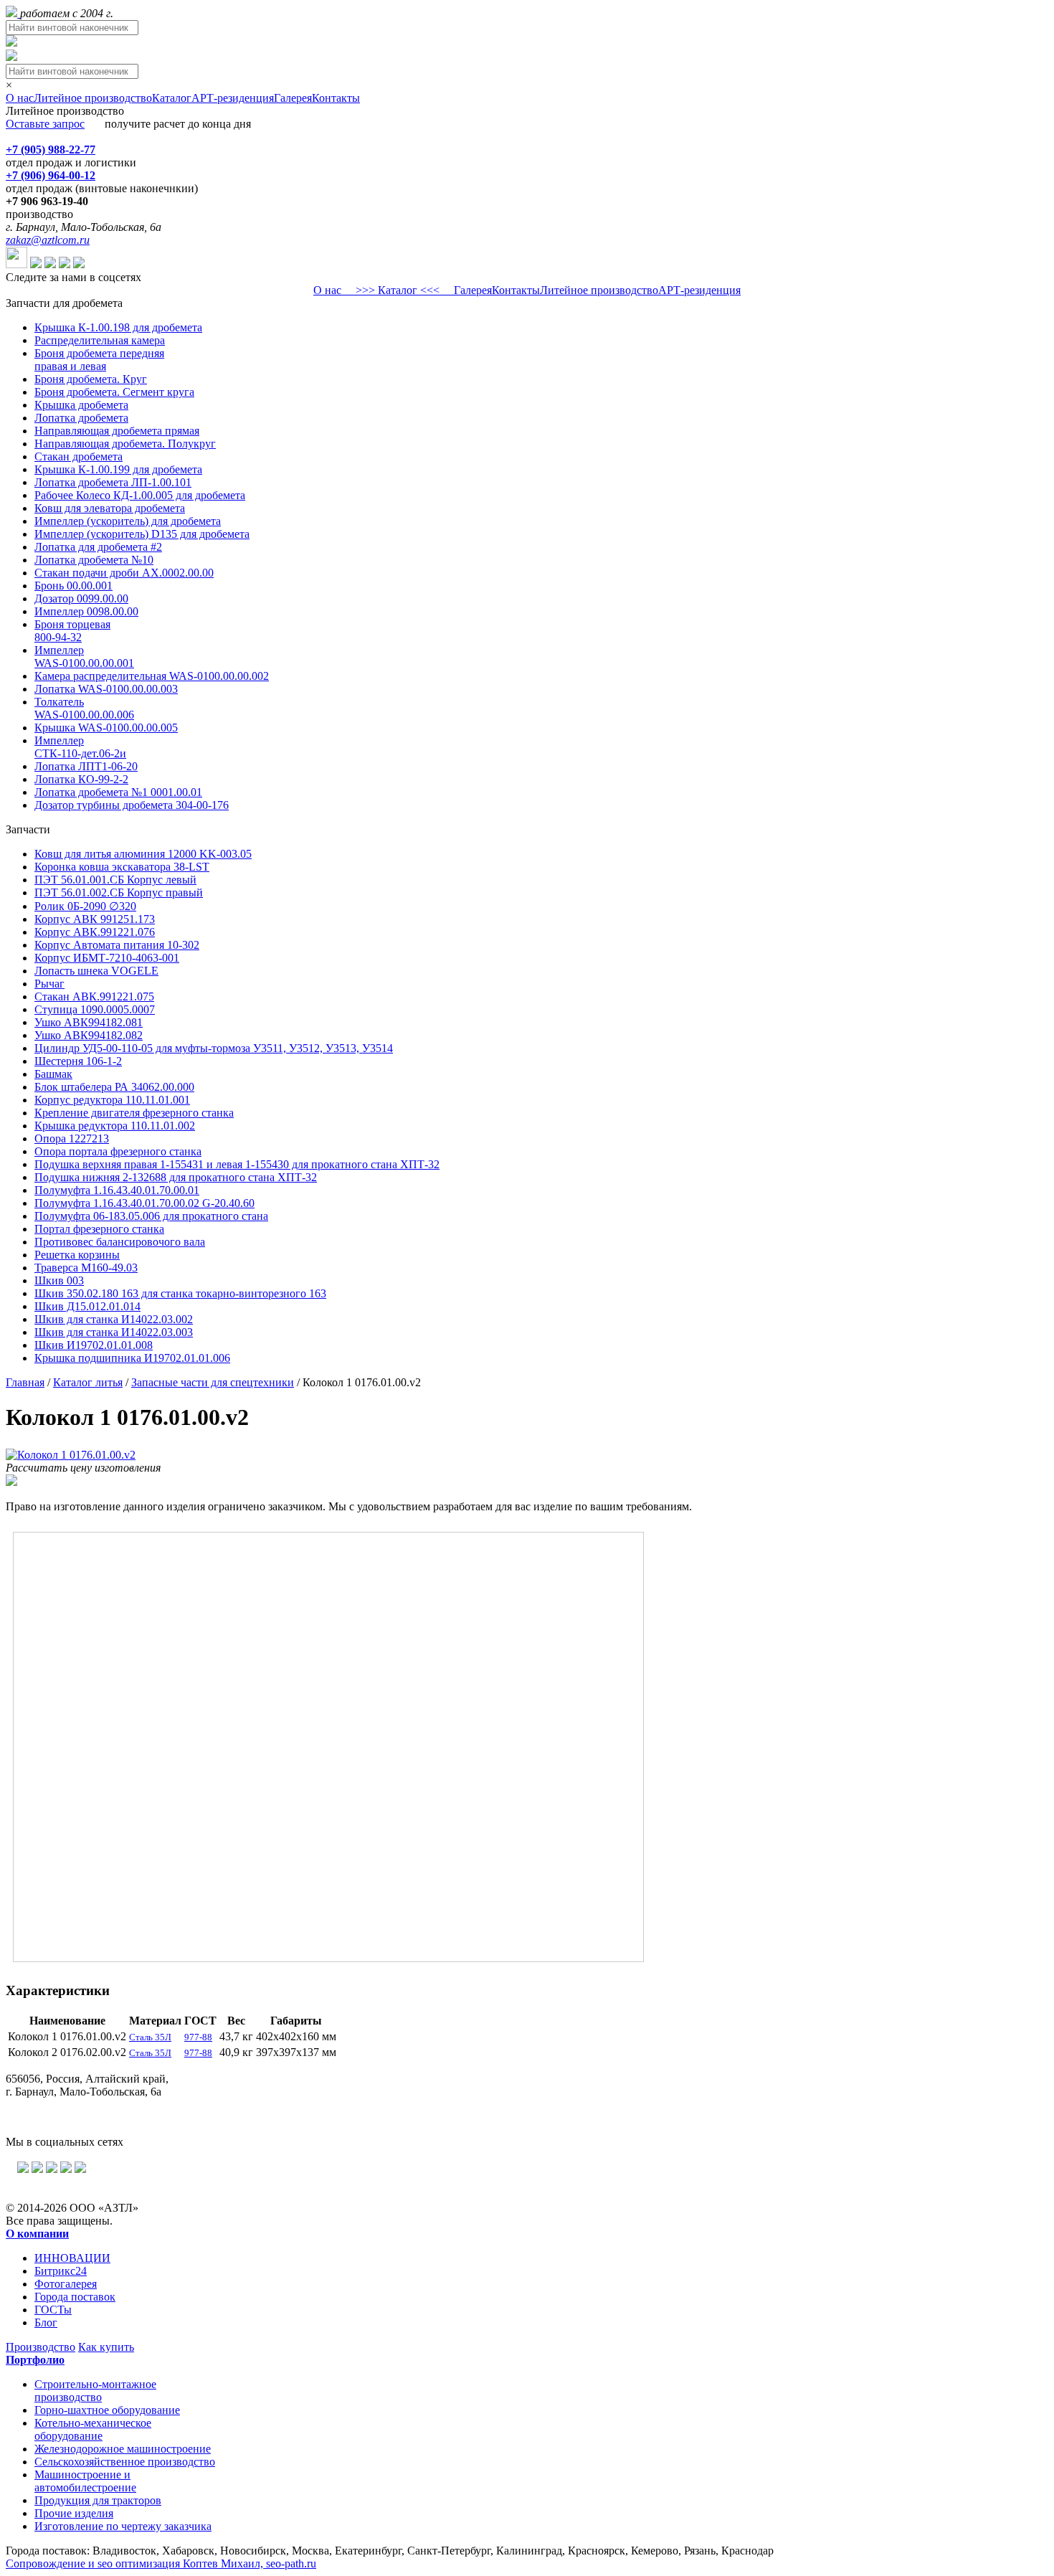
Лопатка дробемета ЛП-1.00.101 (113, 482)
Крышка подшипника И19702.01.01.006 (132, 1358)
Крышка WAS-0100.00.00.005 (106, 728)
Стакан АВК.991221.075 (94, 996)
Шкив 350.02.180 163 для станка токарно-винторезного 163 (180, 1293)
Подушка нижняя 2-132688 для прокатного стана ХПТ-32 (176, 1177)
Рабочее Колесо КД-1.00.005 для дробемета (140, 495)
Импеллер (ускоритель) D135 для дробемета (142, 534)
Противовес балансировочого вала (120, 1242)
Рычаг (49, 984)
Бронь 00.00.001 (73, 586)
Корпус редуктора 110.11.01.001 (112, 1100)
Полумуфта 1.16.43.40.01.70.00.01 (117, 1190)
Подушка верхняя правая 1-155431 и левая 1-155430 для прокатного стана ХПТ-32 (237, 1164)
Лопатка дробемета (81, 418)
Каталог (172, 98)
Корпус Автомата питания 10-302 (117, 945)
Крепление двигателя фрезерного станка (134, 1113)
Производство (41, 2347)
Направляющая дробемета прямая (117, 431)
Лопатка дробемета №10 (94, 560)
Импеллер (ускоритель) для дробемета (128, 521)
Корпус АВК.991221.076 (95, 932)
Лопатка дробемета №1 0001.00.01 (118, 792)
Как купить (106, 2347)
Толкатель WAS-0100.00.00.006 (84, 708)
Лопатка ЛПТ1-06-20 (86, 766)
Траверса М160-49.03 (86, 1268)
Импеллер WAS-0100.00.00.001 (84, 657)
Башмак (53, 1074)
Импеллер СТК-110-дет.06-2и (80, 747)
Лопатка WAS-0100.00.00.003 (106, 689)
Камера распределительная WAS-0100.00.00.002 (152, 676)
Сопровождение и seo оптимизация (161, 2563)
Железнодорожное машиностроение (123, 2449)
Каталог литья (88, 1382)
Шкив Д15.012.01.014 (87, 1306)
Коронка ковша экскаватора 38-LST (122, 867)
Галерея (293, 98)
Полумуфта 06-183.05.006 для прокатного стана (151, 1216)
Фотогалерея (66, 2284)
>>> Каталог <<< (398, 290)
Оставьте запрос (45, 124)
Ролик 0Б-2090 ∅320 (85, 906)
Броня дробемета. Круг (91, 379)
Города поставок (75, 2297)
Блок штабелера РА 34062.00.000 (114, 1087)
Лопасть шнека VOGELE (96, 971)
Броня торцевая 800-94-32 (72, 631)
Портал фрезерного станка (99, 1229)
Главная (25, 1382)
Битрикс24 (61, 2271)
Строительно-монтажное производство (95, 2391)
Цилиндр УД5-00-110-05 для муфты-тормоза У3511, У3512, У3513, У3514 (214, 1048)
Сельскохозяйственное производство (125, 2462)
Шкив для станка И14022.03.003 (114, 1332)
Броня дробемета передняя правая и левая (99, 360)
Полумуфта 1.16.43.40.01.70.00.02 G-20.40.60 (144, 1203)
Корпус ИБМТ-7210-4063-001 (107, 958)
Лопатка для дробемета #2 (98, 547)
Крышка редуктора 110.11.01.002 (115, 1126)
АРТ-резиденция (233, 98)
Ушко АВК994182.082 (89, 1035)
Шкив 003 (59, 1280)
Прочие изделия (74, 2513)
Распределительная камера (100, 340)
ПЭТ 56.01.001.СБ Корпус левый (115, 880)
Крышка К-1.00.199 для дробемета (118, 469)
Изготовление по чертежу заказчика (123, 2526)
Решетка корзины (77, 1255)
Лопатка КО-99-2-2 (81, 779)
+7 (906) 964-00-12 (51, 175)
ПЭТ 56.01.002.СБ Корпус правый (119, 892)
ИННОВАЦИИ (72, 2258)
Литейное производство (93, 98)
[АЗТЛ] (13, 13)
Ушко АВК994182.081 (89, 1022)
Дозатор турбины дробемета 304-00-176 (132, 805)
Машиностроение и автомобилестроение (85, 2481)
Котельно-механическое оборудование (93, 2429)
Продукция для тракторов (98, 2500)
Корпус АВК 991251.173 (95, 919)
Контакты (336, 98)
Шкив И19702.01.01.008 (94, 1345)
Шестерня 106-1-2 (78, 1061)
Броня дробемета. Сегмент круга (114, 392)
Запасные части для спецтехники (213, 1382)
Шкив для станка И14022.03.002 (114, 1319)
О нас (20, 98)
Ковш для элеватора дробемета (110, 508)
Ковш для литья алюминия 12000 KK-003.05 (143, 854)
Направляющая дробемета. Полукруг (125, 444)
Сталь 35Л (150, 2037)
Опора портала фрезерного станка (118, 1151)
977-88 (198, 2037)
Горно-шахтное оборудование (107, 2410)
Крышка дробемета (81, 405)
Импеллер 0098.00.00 (86, 611)
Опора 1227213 (72, 1138)
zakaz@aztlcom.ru (48, 240)
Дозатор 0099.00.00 (81, 598)
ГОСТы (53, 2310)
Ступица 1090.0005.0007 (95, 1009)
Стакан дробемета (79, 456)
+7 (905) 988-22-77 (51, 150)
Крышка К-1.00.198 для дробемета (118, 327)
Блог (46, 2322)
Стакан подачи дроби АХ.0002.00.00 (124, 573)
